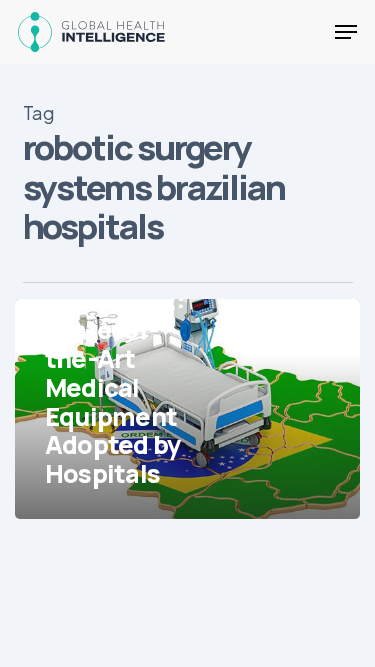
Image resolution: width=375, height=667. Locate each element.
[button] (346, 32)
